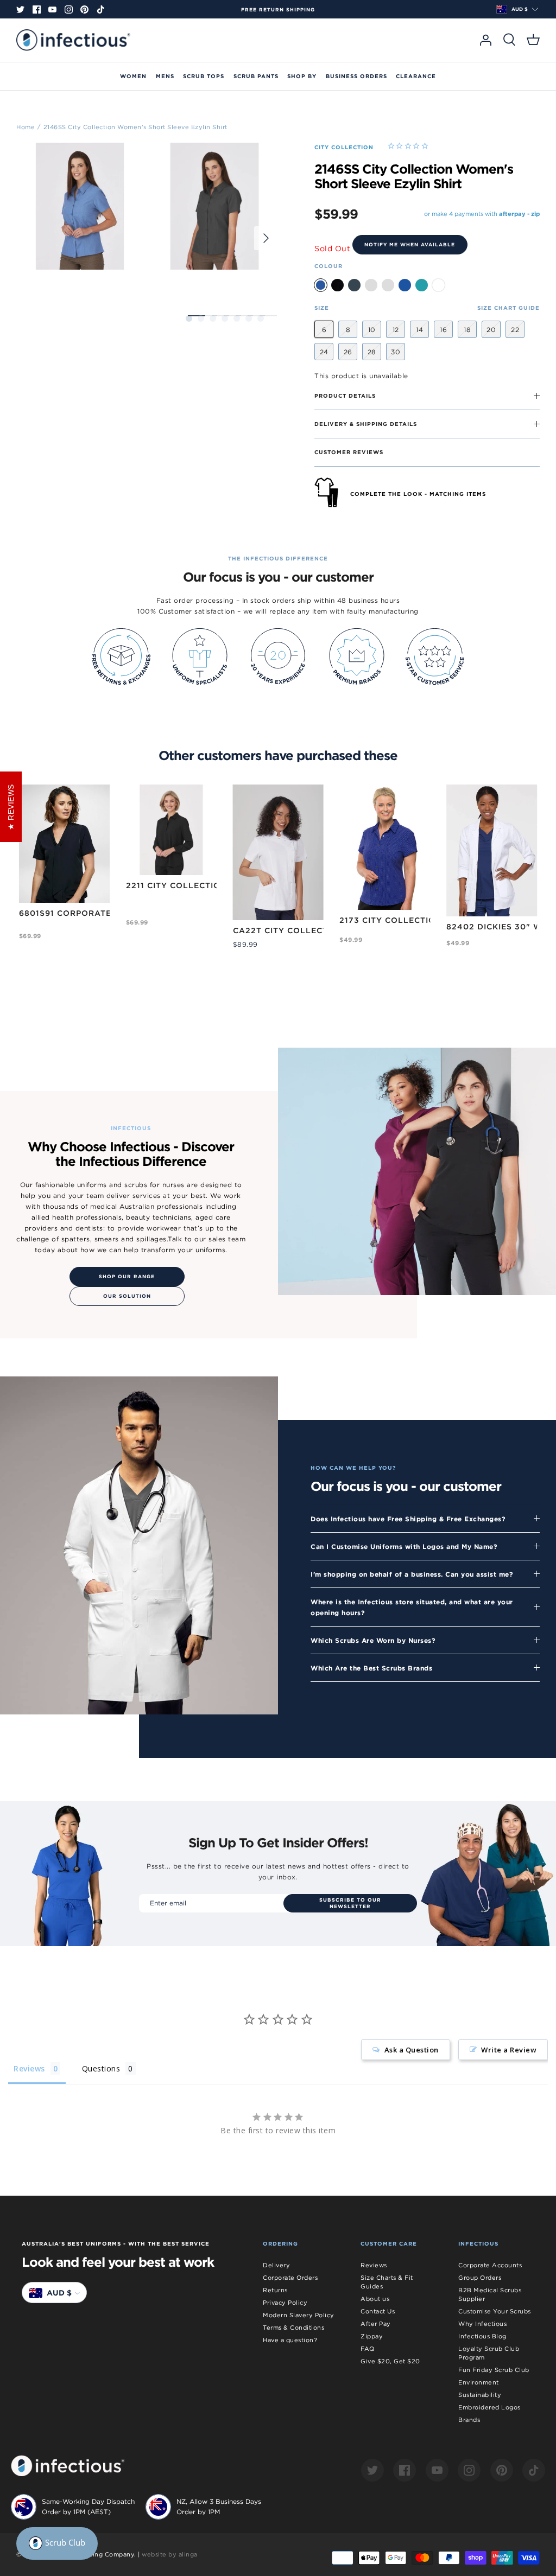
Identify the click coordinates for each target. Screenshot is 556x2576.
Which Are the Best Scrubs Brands (371, 1668)
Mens (165, 76)
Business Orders (356, 76)
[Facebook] (37, 9)
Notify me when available (410, 245)
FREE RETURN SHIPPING (278, 10)
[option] (278, 10)
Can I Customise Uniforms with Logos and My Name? (404, 1546)
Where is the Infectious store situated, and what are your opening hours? (412, 1607)
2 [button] (201, 318)
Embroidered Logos (489, 2407)
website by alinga (170, 2554)
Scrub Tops (204, 76)
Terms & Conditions (293, 2328)
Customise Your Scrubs (495, 2311)
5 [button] (237, 318)
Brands (469, 2420)
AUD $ (520, 9)
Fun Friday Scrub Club (494, 2370)
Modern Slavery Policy (299, 2315)
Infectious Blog (482, 2336)
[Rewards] (57, 2543)
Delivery (276, 2265)
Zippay (372, 2336)
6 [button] (249, 318)
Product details (345, 396)
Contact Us (378, 2311)
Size (322, 308)
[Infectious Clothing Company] (73, 40)
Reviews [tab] (29, 2068)
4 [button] (225, 318)
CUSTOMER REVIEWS (349, 452)
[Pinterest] (84, 9)
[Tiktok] (101, 9)
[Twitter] (20, 9)
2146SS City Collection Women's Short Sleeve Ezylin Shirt (135, 126)
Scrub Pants (256, 76)
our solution (127, 1296)
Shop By (302, 76)
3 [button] (213, 318)
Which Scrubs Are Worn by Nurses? (373, 1640)
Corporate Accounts (490, 2265)
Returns (275, 2290)
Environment (479, 2382)
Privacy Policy (285, 2303)
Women (133, 76)
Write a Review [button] (509, 2050)
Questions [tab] (101, 2068)
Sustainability (480, 2395)
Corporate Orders (290, 2278)
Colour (328, 266)
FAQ (368, 2349)
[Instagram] (69, 9)
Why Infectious (482, 2324)
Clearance (416, 76)
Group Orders (480, 2278)
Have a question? (290, 2340)
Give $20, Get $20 (390, 2361)
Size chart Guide (508, 308)
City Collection (344, 147)
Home (26, 126)
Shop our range (127, 1277)
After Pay (376, 2324)
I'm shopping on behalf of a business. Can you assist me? (412, 1574)
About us (375, 2299)
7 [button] (261, 318)
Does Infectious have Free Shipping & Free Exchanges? (408, 1519)
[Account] (485, 40)
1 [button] (189, 318)
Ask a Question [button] (412, 2050)
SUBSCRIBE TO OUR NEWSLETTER (350, 1903)
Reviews (374, 2265)
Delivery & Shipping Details (366, 424)
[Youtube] (52, 9)
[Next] (266, 238)
